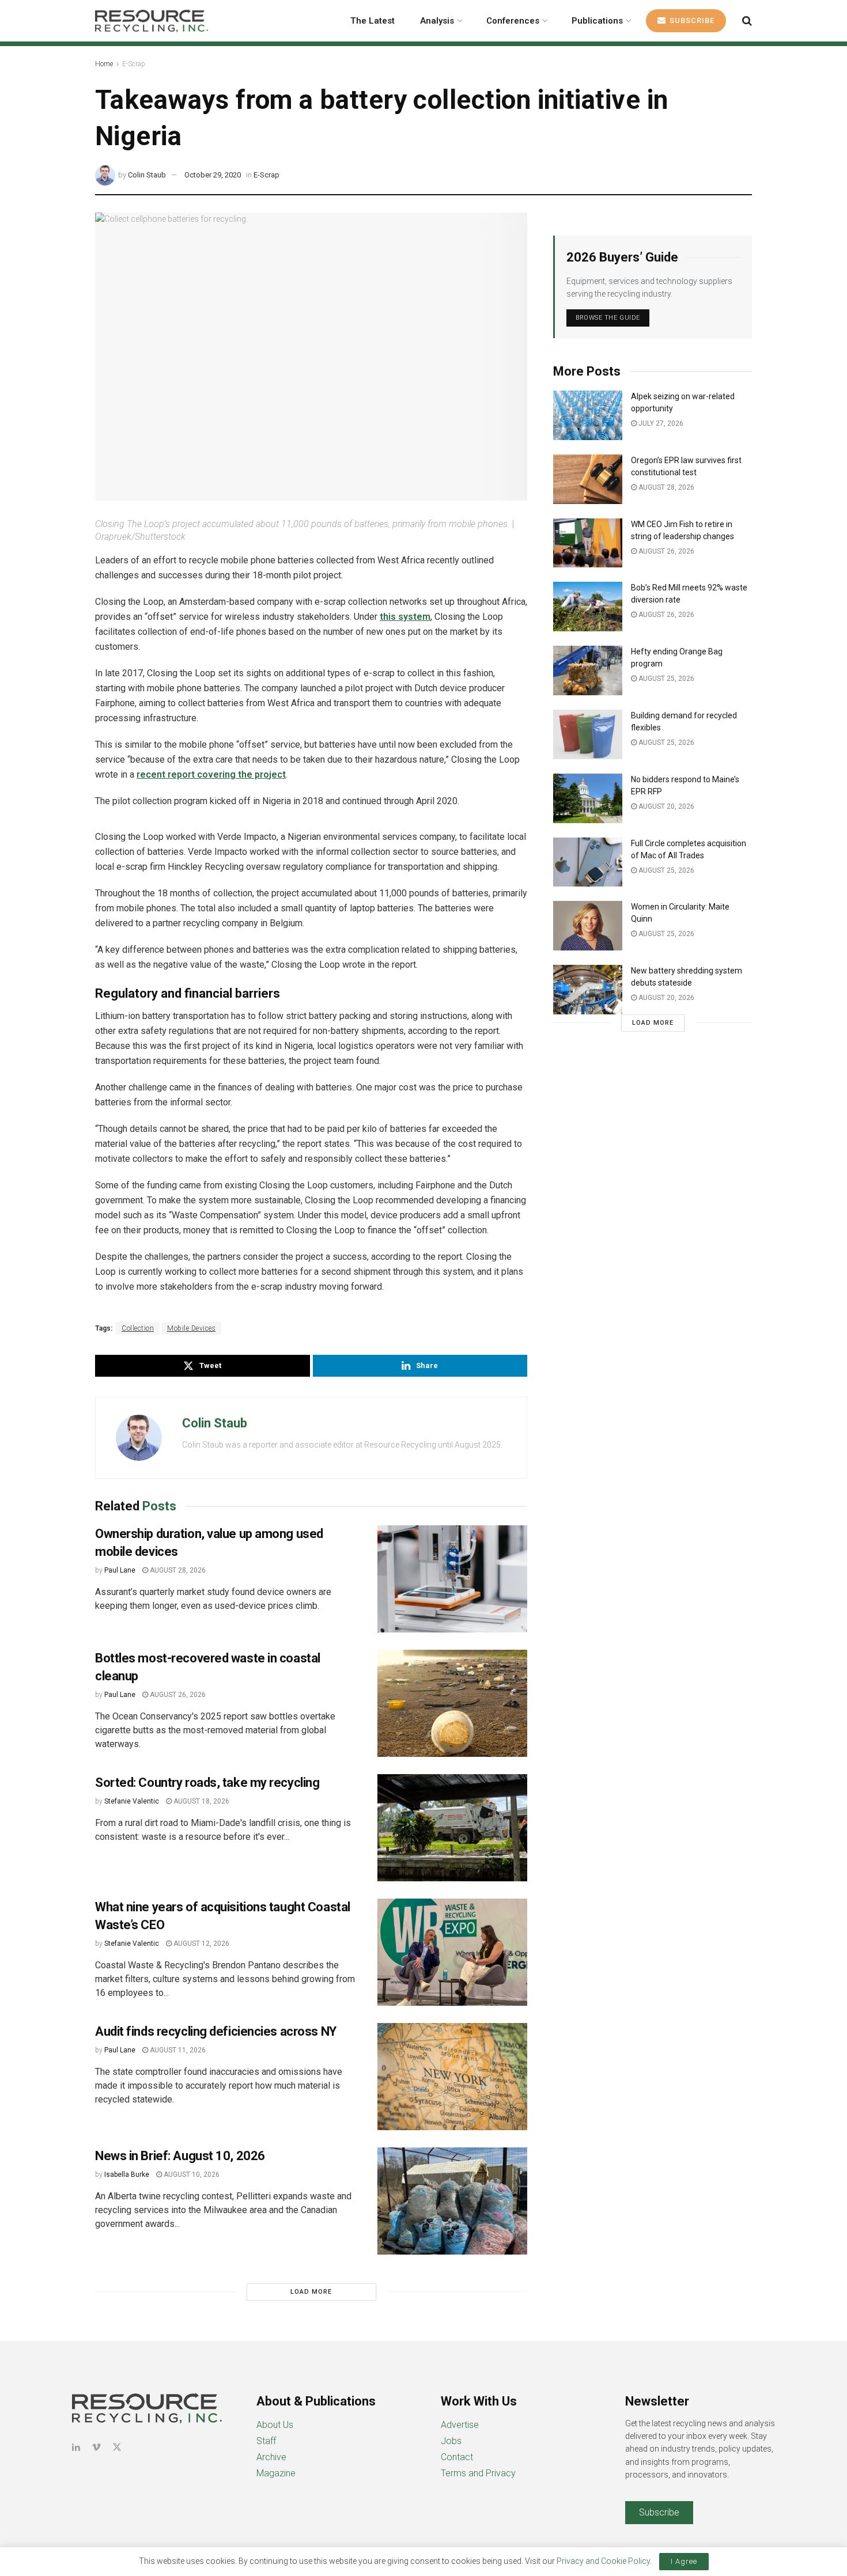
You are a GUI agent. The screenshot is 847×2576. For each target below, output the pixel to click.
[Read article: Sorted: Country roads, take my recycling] (452, 1828)
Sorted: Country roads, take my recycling (207, 1783)
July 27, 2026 (660, 423)
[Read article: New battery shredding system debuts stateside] (588, 990)
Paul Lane (120, 1570)
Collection (138, 1328)
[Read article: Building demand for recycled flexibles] (588, 734)
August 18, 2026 (201, 1801)
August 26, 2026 (177, 1695)
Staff (266, 2441)
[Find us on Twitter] (117, 2447)
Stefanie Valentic (132, 1801)
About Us (275, 2425)
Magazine (276, 2473)
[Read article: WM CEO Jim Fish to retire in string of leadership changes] (588, 543)
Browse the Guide (608, 318)
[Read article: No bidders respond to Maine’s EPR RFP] (588, 798)
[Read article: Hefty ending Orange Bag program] (588, 670)
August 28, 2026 (177, 1570)
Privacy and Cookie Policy (603, 2561)
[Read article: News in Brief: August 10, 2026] (452, 2201)
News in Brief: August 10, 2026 (180, 2156)
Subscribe (691, 20)
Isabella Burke (127, 2175)
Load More (311, 2292)
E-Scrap (134, 64)
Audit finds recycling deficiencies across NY (216, 2031)
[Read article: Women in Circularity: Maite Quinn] (588, 926)
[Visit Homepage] (152, 21)
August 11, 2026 (177, 2050)
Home (104, 64)
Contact (457, 2457)
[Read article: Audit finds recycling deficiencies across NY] (452, 2077)
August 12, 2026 (201, 1944)
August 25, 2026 (665, 679)
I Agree (684, 2561)
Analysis (437, 21)
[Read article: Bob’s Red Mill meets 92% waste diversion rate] (588, 607)
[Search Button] (747, 21)
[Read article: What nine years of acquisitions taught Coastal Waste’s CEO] (452, 1952)
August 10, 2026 (191, 2175)
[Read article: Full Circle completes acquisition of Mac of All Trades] (588, 862)
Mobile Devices (191, 1328)
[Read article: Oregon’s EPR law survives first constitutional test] (588, 479)
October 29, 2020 (213, 175)
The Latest (373, 21)
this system (405, 617)
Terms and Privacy (478, 2473)
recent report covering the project (211, 774)
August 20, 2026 (665, 806)
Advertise (460, 2425)
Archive (271, 2457)
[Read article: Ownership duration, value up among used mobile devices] (452, 1579)
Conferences (513, 21)
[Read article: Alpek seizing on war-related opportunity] (588, 415)
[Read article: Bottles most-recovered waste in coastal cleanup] (452, 1703)
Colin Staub (147, 175)
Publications (597, 21)
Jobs (451, 2441)
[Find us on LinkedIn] (76, 2447)
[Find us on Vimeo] (96, 2447)
